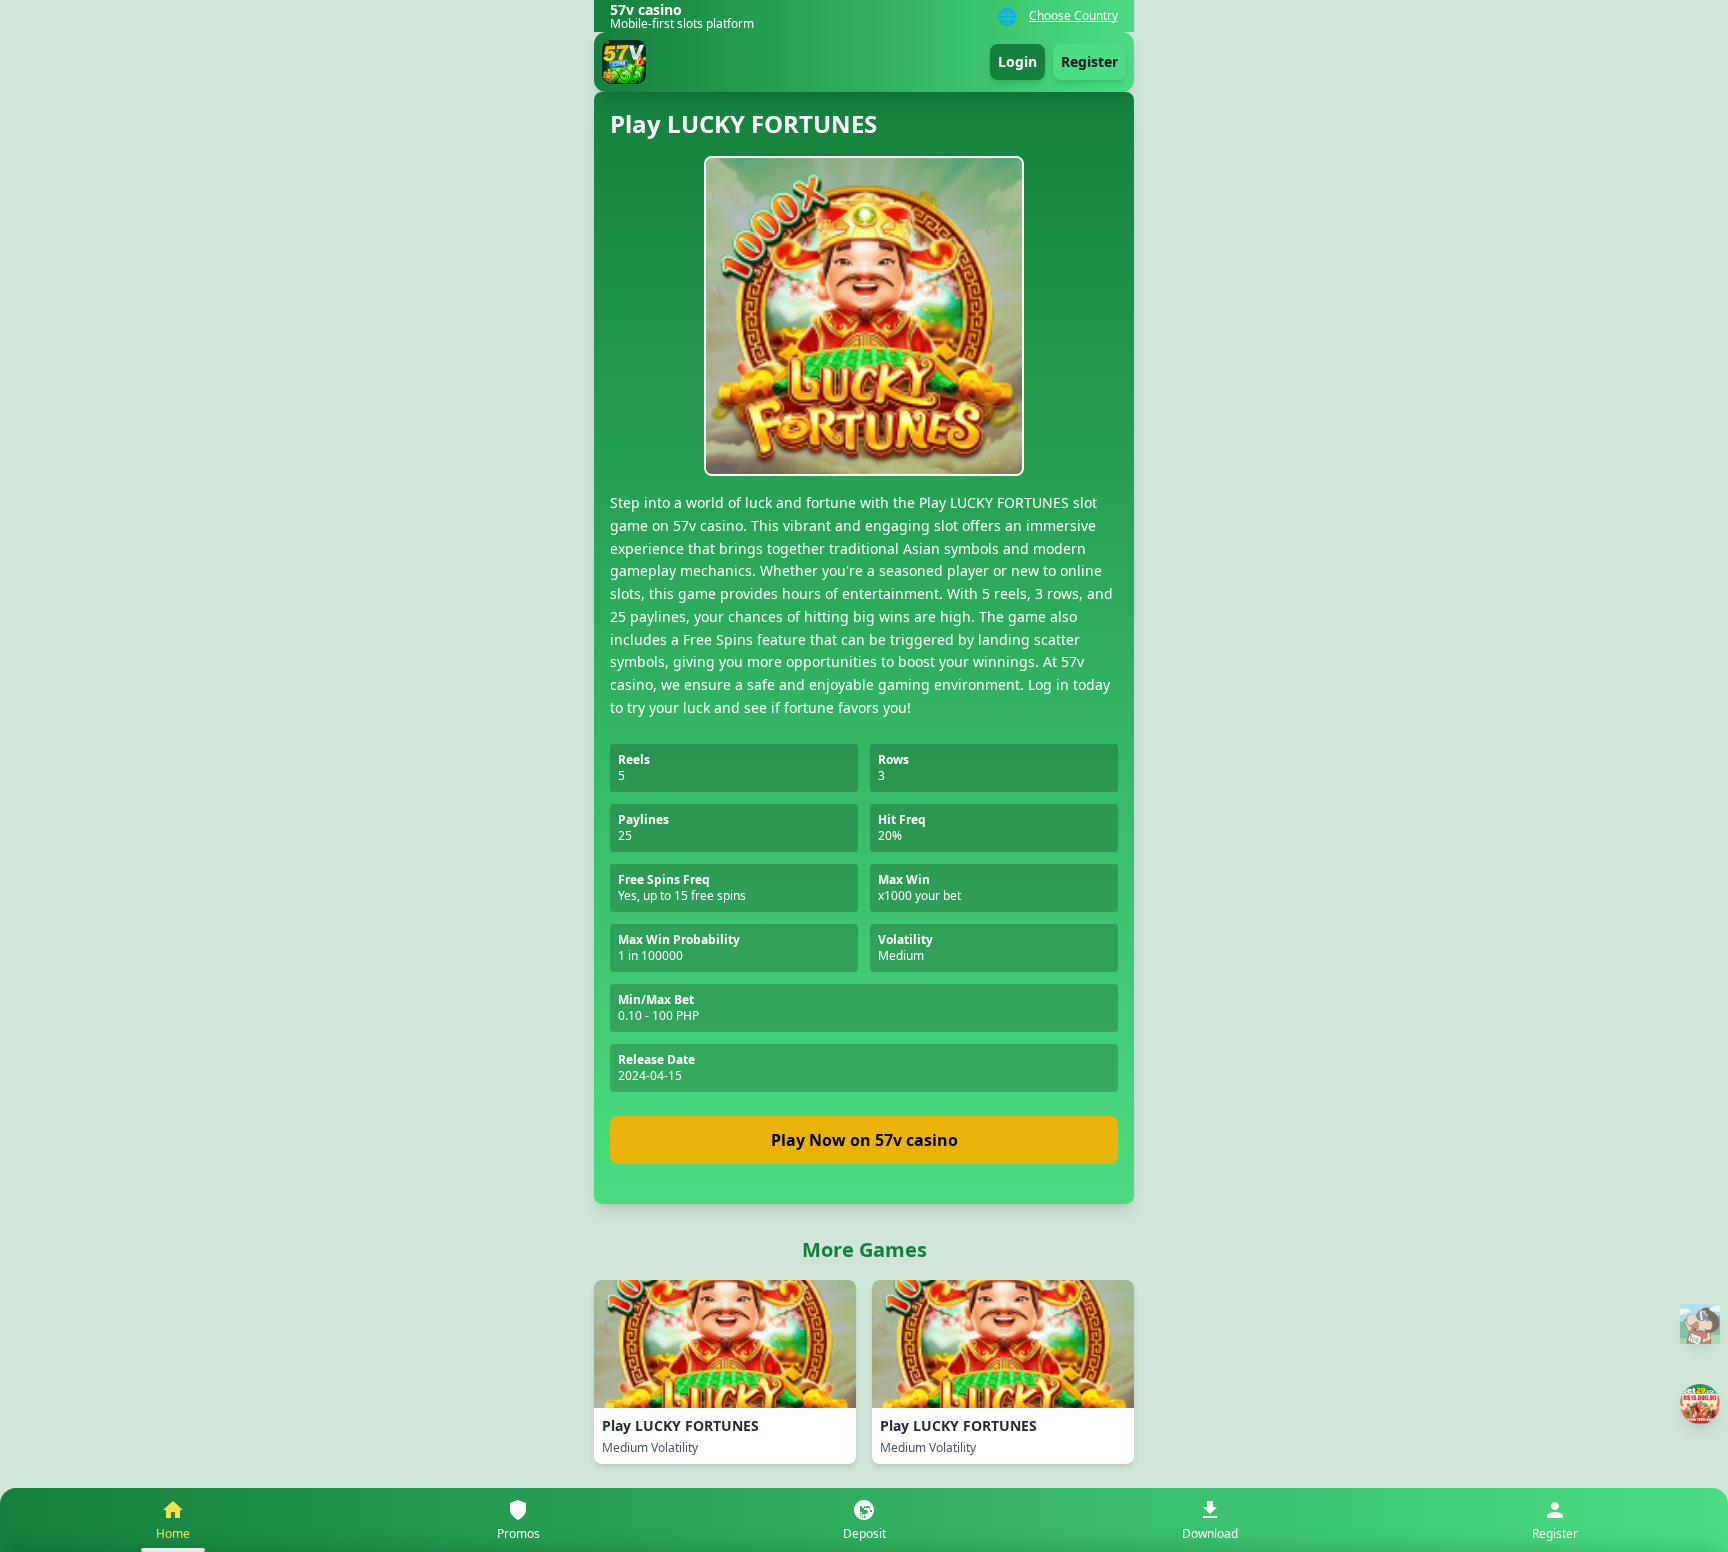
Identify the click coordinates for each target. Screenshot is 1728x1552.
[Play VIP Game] (1700, 1404)
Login (1017, 61)
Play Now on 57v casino (864, 1140)
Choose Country (1073, 16)
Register (1089, 61)
